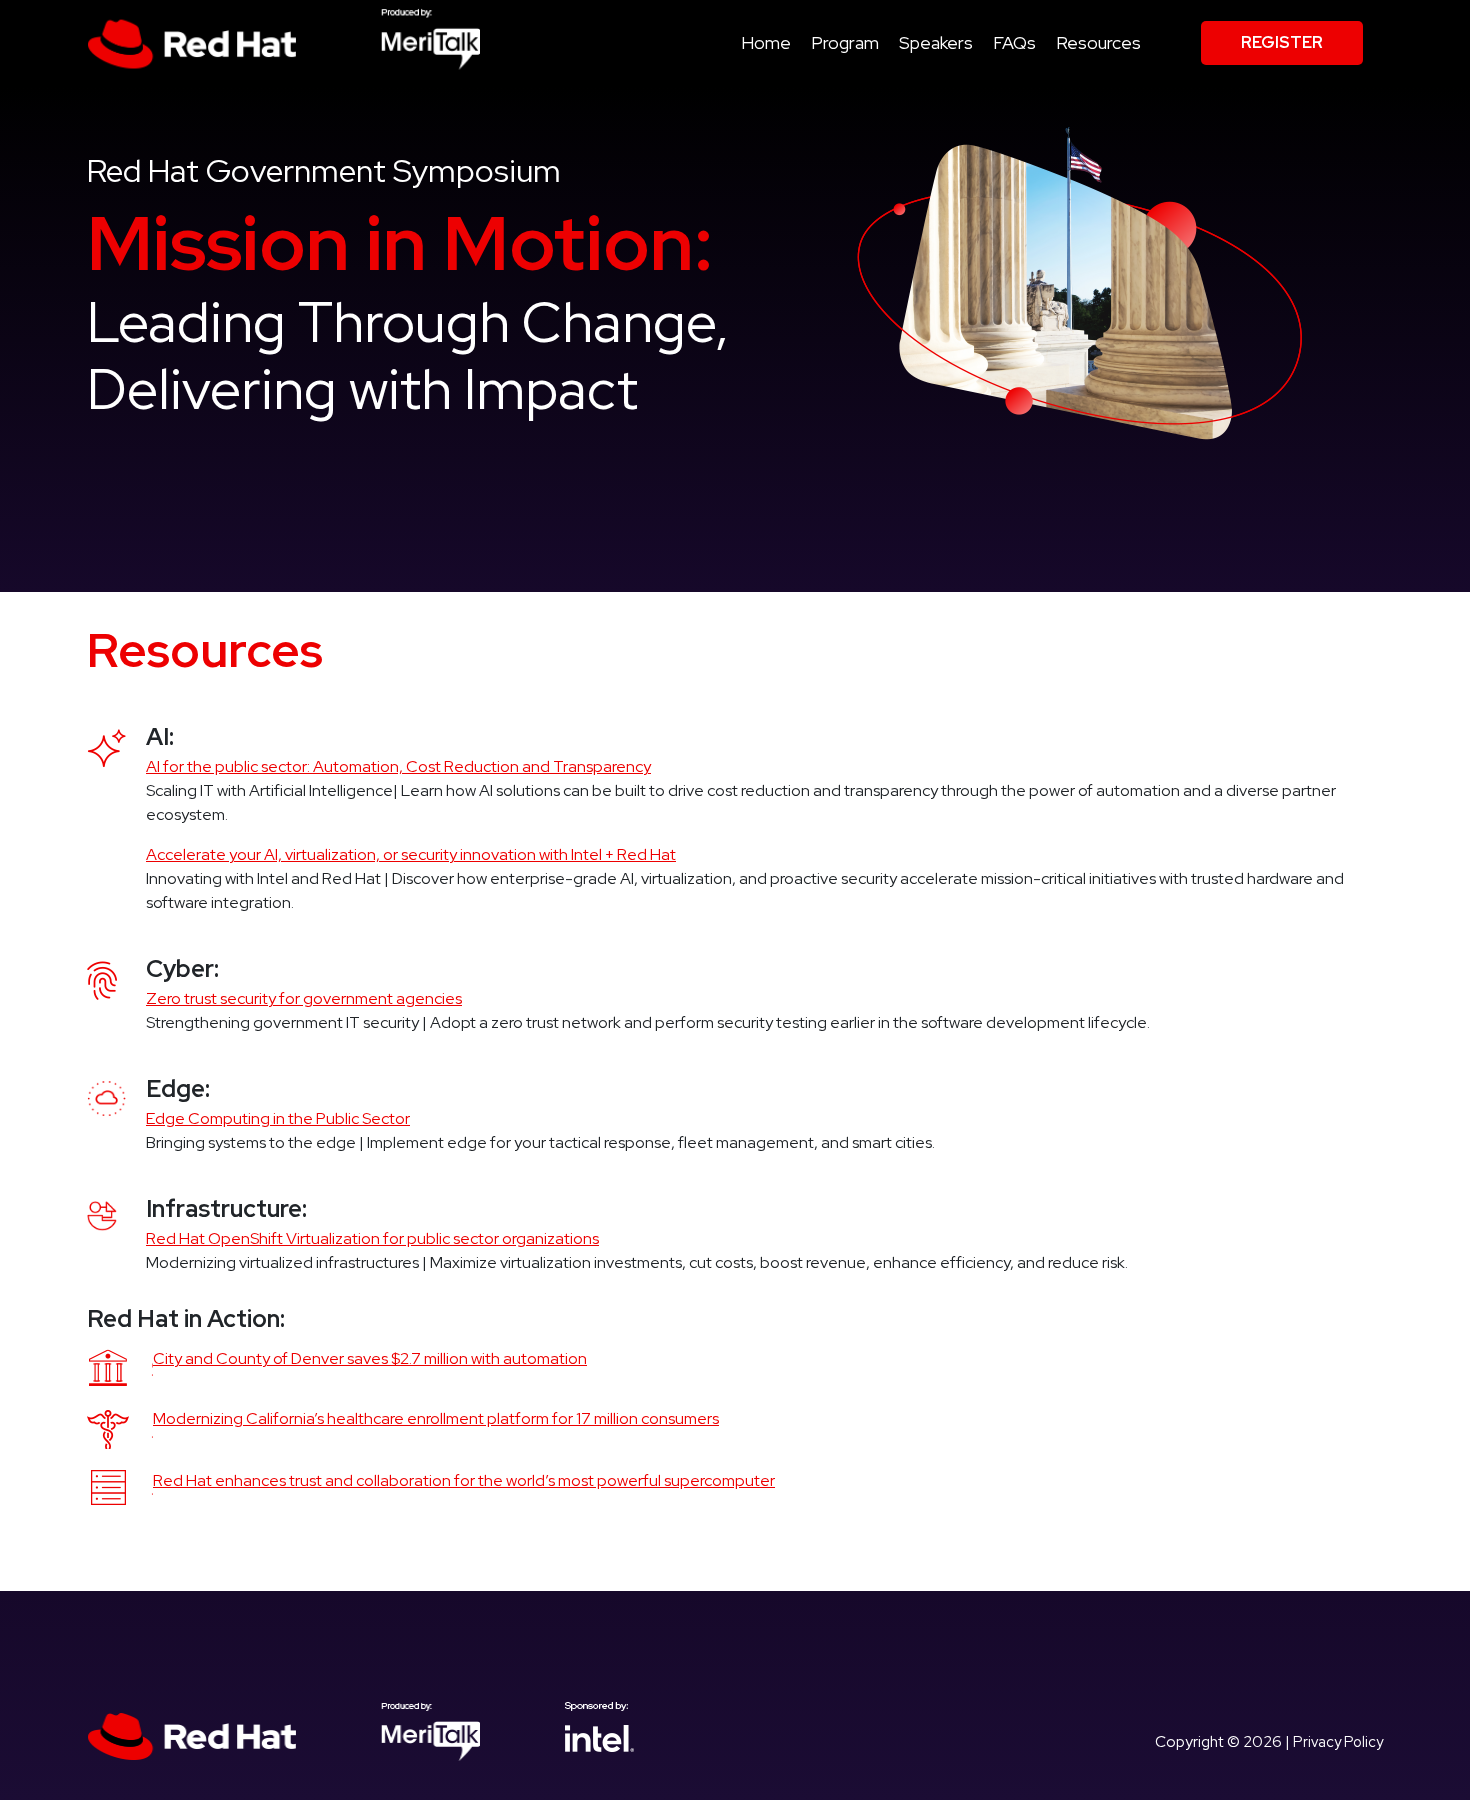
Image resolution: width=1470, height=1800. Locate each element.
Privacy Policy (1338, 1741)
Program (845, 42)
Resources (1098, 42)
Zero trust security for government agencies (304, 998)
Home (766, 42)
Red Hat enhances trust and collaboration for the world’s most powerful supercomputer (464, 1480)
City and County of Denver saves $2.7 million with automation (370, 1358)
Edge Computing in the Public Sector (278, 1118)
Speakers (936, 42)
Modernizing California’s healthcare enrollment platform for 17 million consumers (436, 1418)
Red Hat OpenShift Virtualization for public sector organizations (372, 1238)
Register (1282, 42)
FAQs (1014, 42)
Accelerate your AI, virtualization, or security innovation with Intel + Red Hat (411, 854)
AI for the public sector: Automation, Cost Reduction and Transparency (398, 766)
